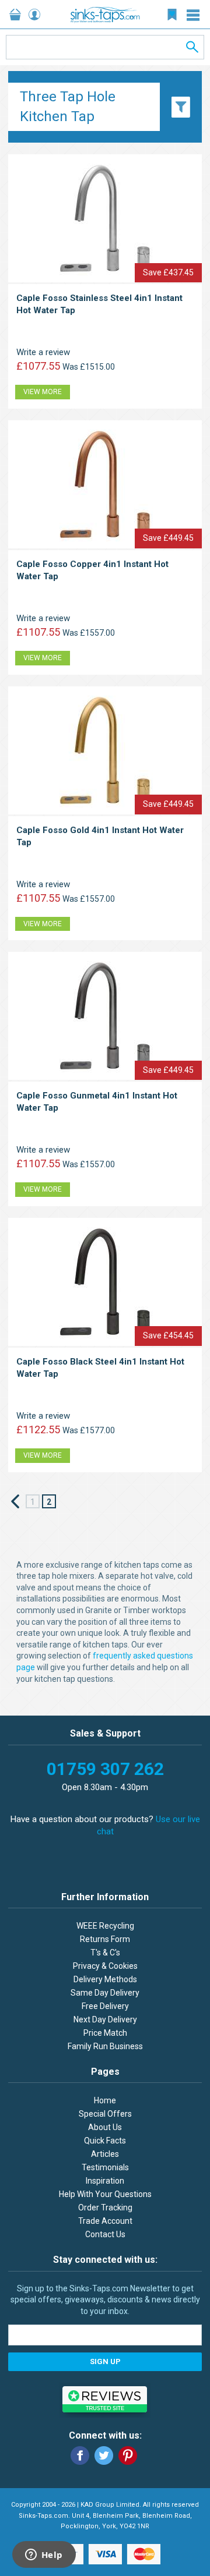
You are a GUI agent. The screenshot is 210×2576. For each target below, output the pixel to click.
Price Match (105, 2033)
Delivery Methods (105, 1979)
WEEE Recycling (105, 1926)
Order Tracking (105, 2208)
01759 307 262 (105, 1769)
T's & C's (105, 1953)
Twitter (104, 2455)
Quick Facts (105, 2141)
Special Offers (105, 2114)
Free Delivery (105, 2006)
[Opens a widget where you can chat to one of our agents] (44, 2556)
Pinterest (128, 2455)
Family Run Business (105, 2046)
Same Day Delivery (105, 1993)
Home (105, 2100)
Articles (105, 2154)
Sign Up (105, 2361)
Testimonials (105, 2167)
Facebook (80, 2455)
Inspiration (105, 2181)
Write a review (43, 352)
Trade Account (105, 2221)
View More (43, 392)
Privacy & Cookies (105, 1966)
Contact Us (105, 2234)
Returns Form (105, 1939)
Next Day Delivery (105, 2019)
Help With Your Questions (105, 2194)
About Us (105, 2127)
